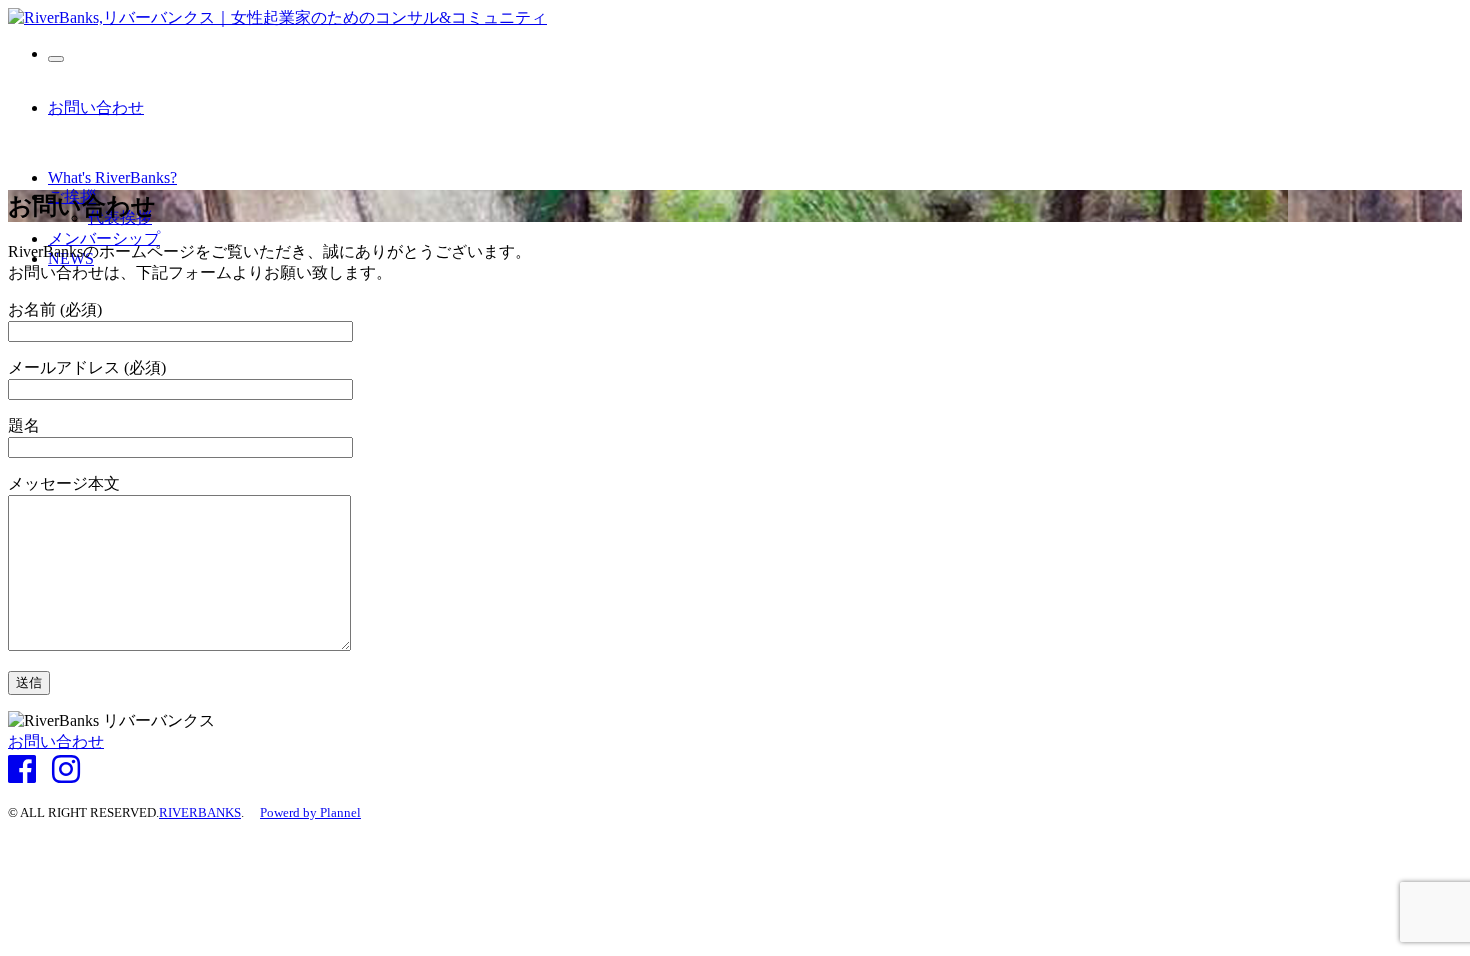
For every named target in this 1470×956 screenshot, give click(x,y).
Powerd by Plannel (310, 812)
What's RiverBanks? (112, 177)
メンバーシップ (104, 238)
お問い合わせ (96, 107)
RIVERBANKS (200, 812)
